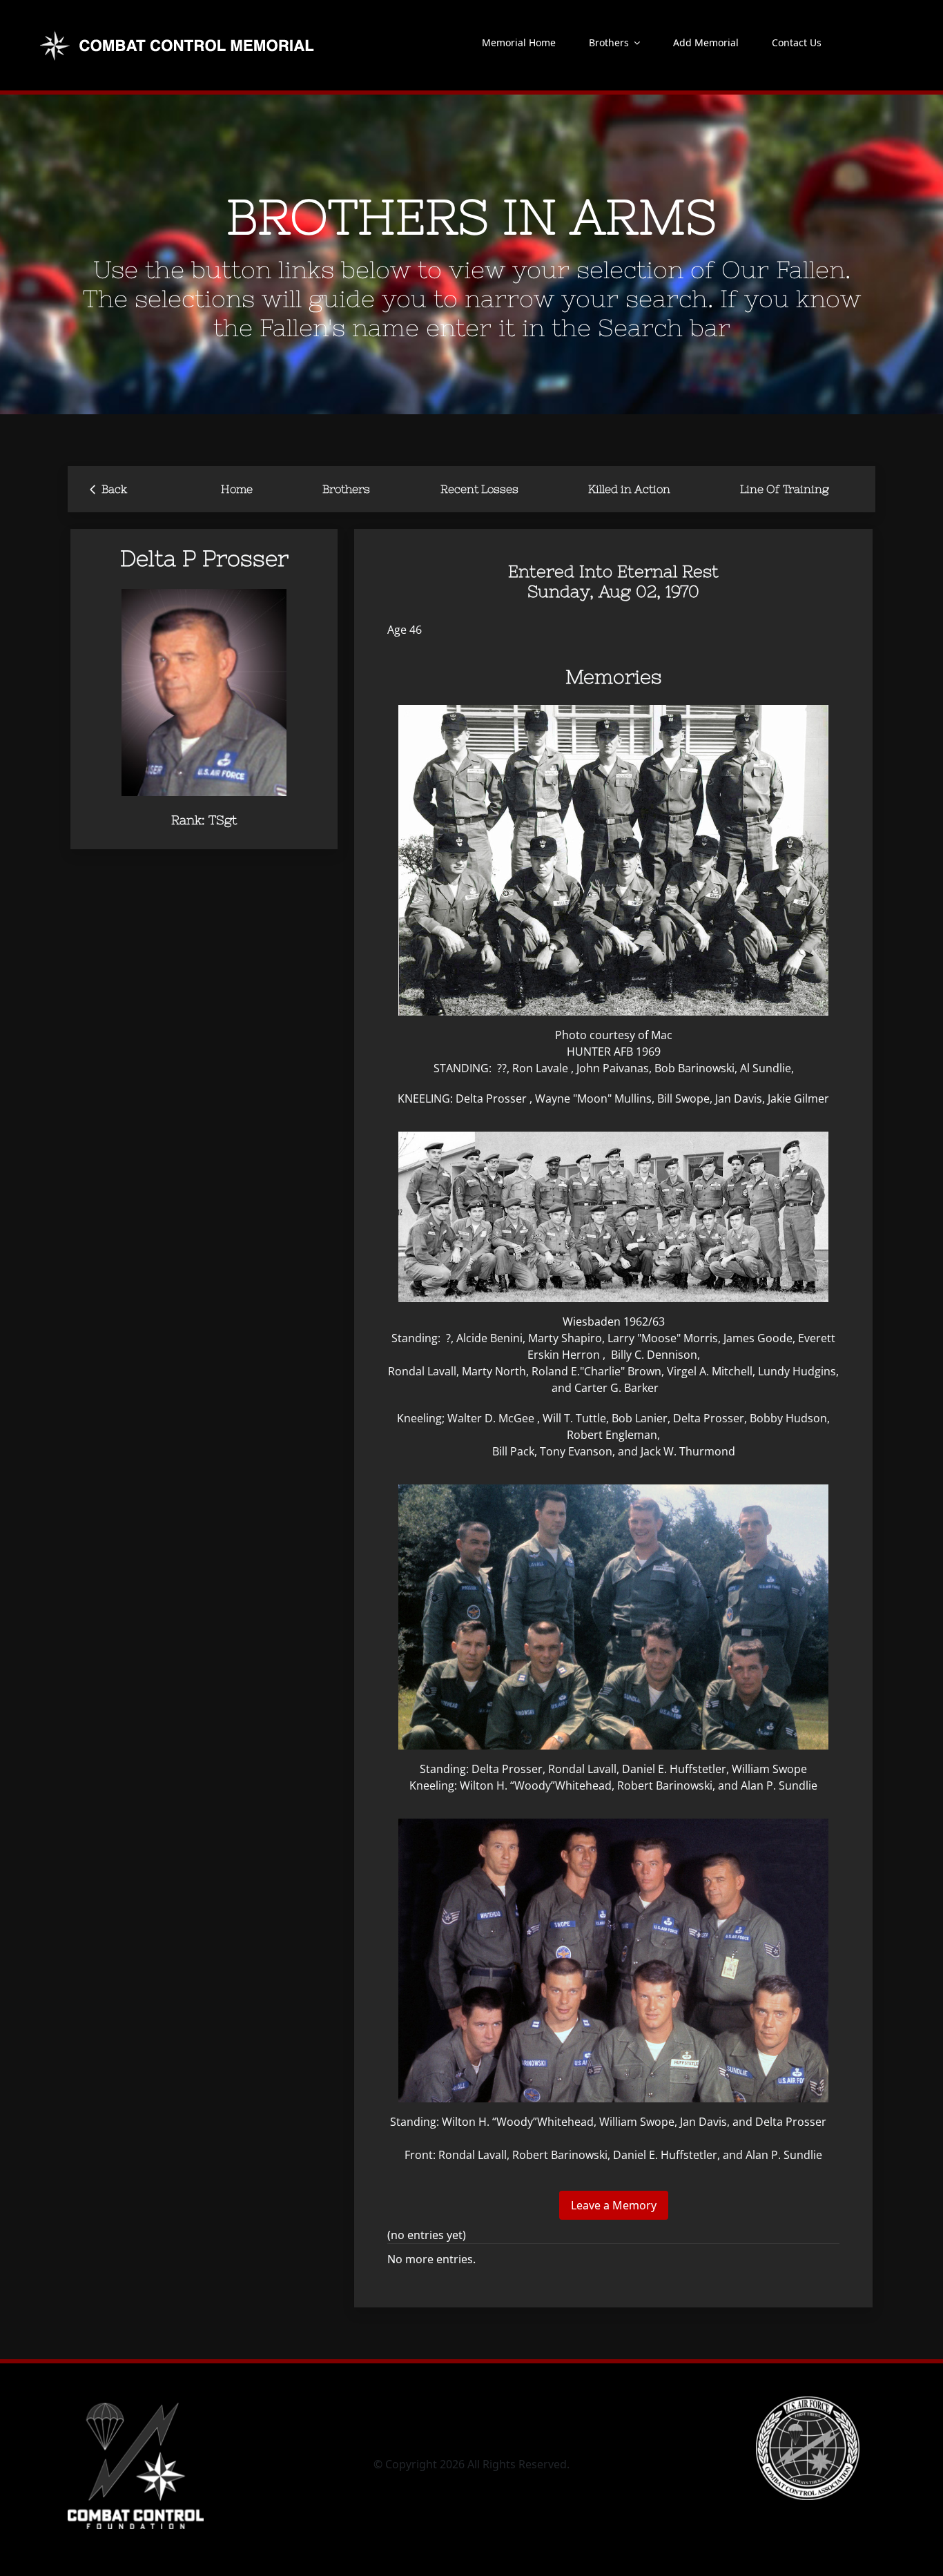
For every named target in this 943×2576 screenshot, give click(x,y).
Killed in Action (629, 489)
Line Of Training (785, 489)
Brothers (346, 489)
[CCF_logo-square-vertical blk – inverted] (136, 2402)
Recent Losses (479, 489)
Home (237, 489)
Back (108, 488)
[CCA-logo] (808, 2402)
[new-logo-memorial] (179, 33)
